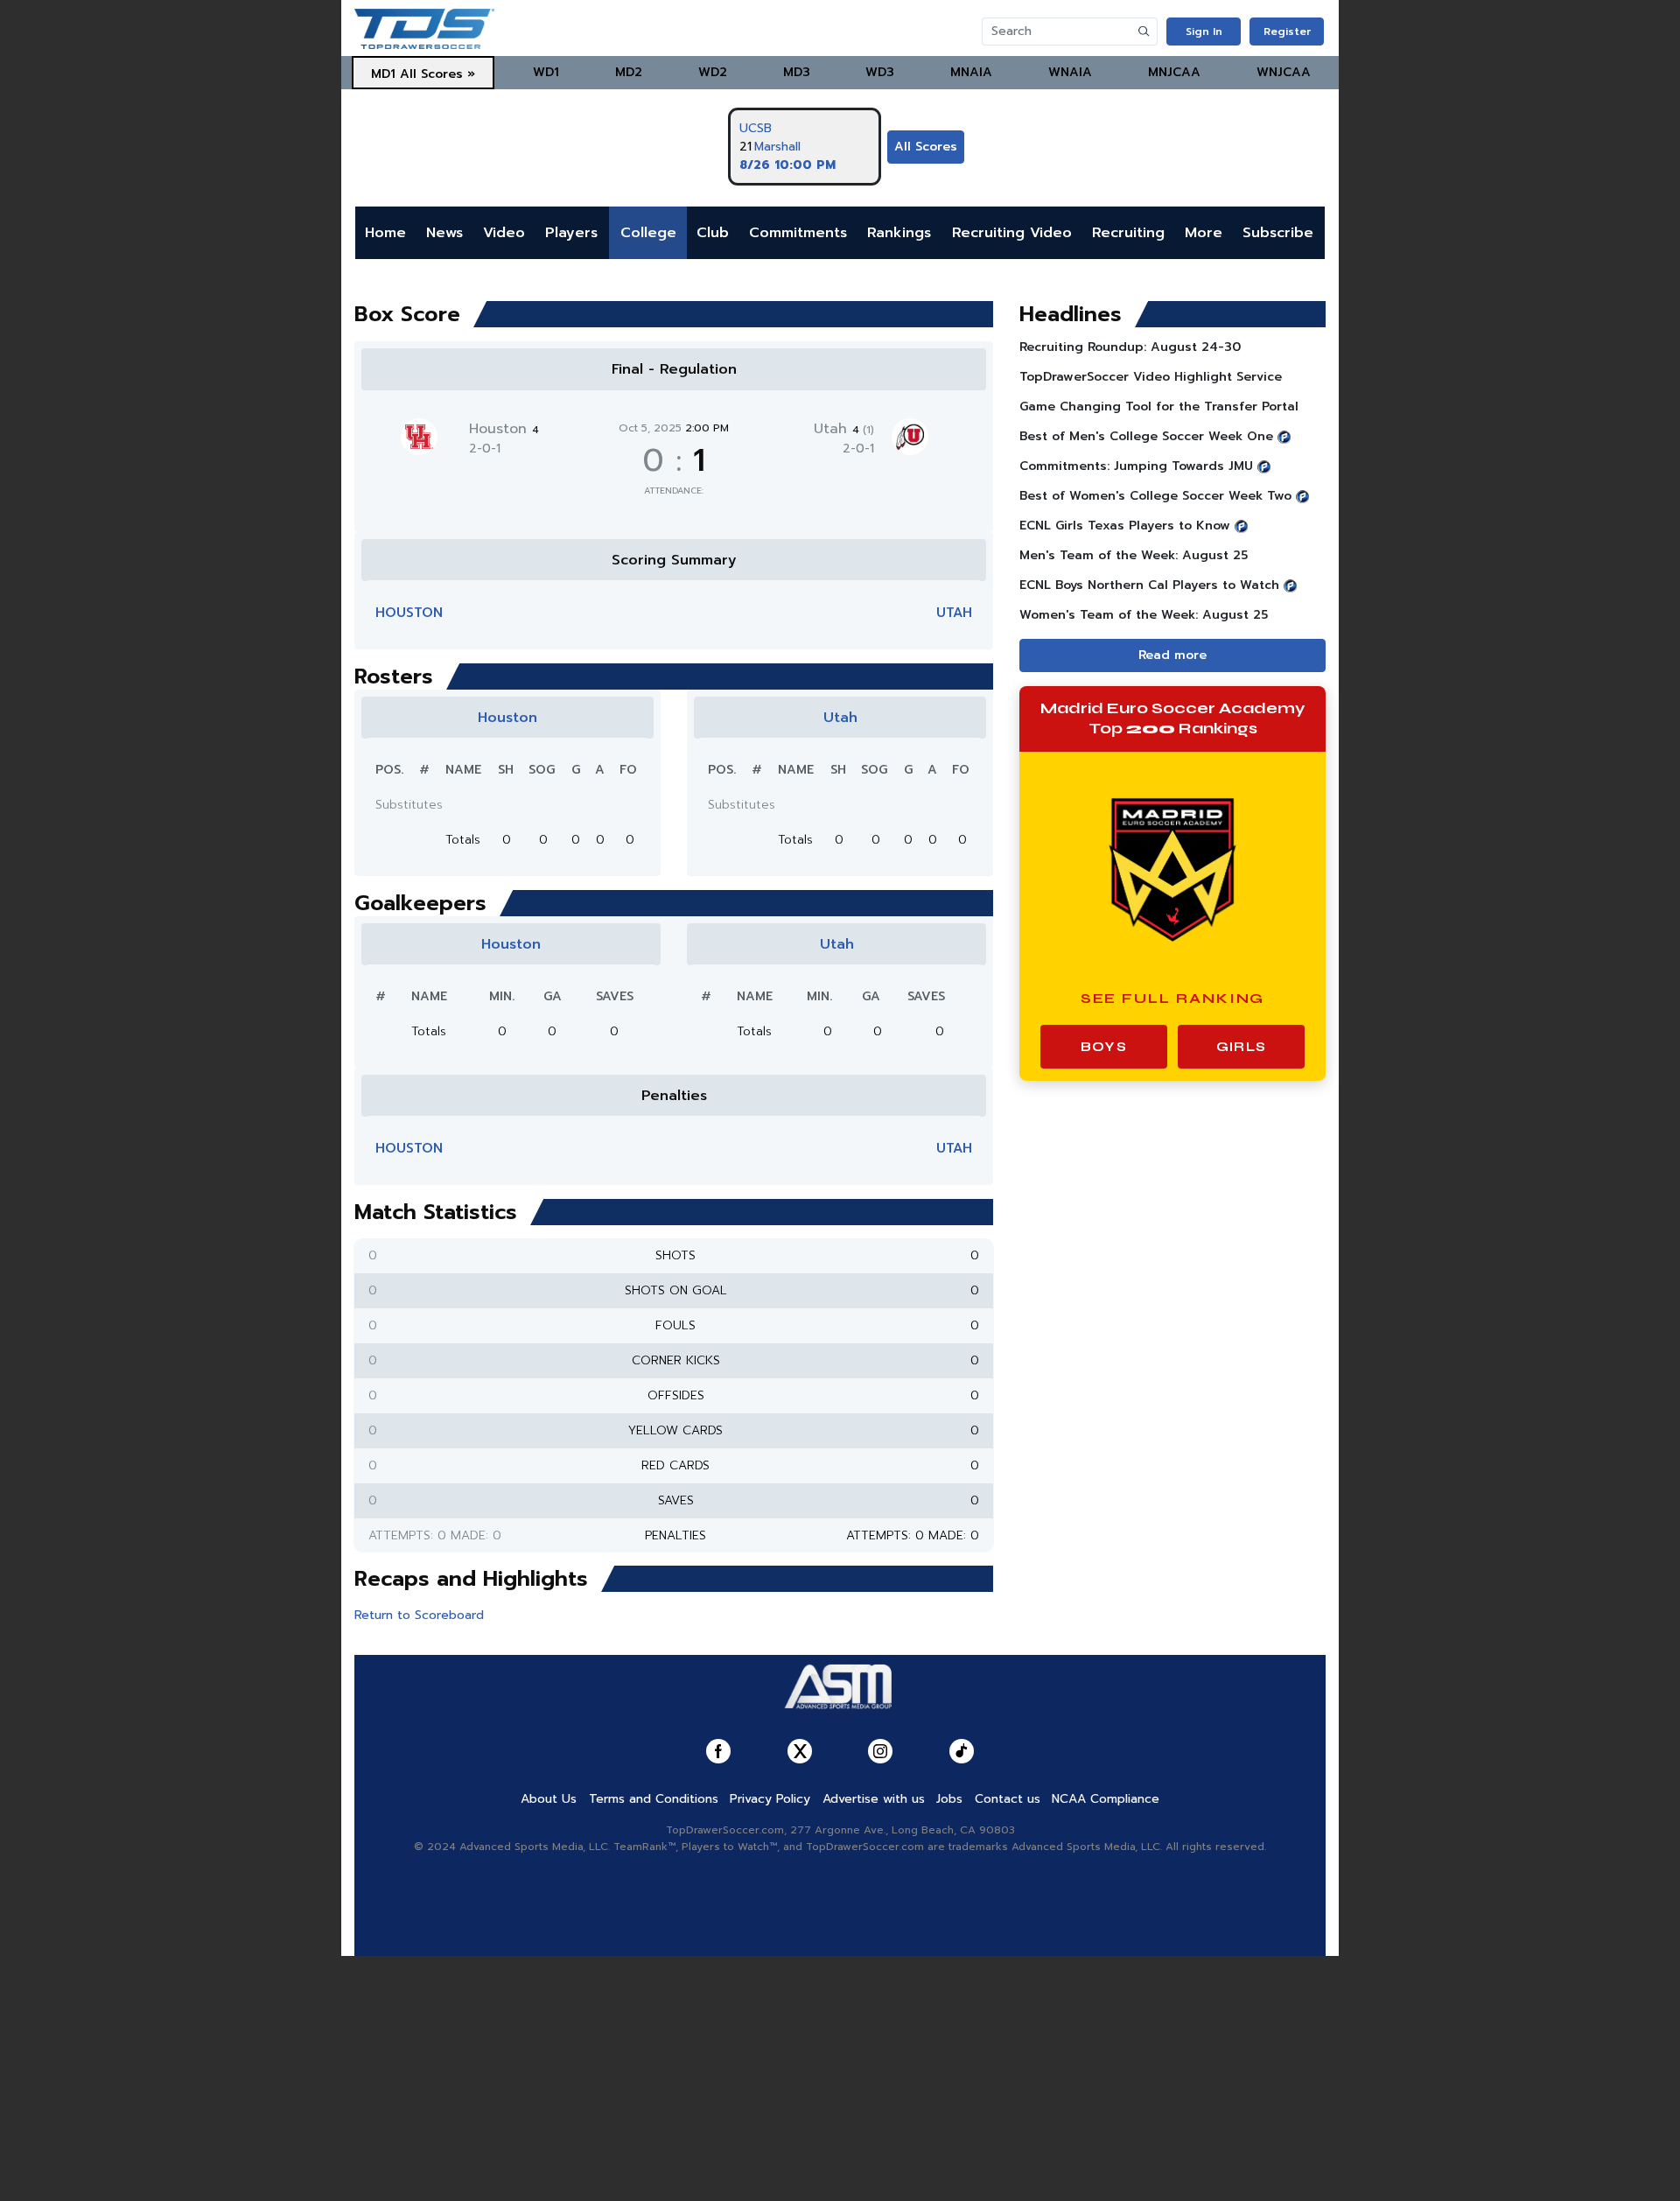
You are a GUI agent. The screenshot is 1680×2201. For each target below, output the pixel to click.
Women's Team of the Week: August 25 (1144, 615)
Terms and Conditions (654, 1799)
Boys (1104, 1047)
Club (713, 233)
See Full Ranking (1173, 998)
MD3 (797, 72)
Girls (1241, 1047)
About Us (549, 1799)
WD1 (546, 72)
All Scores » (437, 74)
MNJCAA (1174, 72)
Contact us (1008, 1799)
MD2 (629, 72)
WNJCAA (1284, 72)
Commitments (798, 233)
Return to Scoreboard (419, 1615)
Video (504, 233)
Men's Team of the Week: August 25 (1134, 555)
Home (385, 233)
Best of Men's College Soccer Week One (1146, 436)
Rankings (899, 233)
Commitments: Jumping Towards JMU (1136, 466)
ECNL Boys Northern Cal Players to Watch (1149, 585)
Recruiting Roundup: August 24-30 (1130, 347)
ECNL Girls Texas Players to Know (1125, 526)
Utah (844, 429)
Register (1287, 32)
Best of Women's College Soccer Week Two (1155, 496)
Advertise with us (874, 1799)
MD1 (383, 74)
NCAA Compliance (1106, 1799)
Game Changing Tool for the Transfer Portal (1159, 407)
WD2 (713, 72)
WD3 (880, 72)
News (444, 233)
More (1204, 233)
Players (571, 233)
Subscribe (1278, 233)
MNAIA (971, 72)
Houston (504, 429)
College (648, 233)
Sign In (1204, 32)
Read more (1172, 655)
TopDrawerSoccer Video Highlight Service (1151, 377)
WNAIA (1070, 72)
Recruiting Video (1012, 233)
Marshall (777, 147)
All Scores (926, 147)
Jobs (949, 1799)
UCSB (756, 128)
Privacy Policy (770, 1799)
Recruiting (1128, 233)
